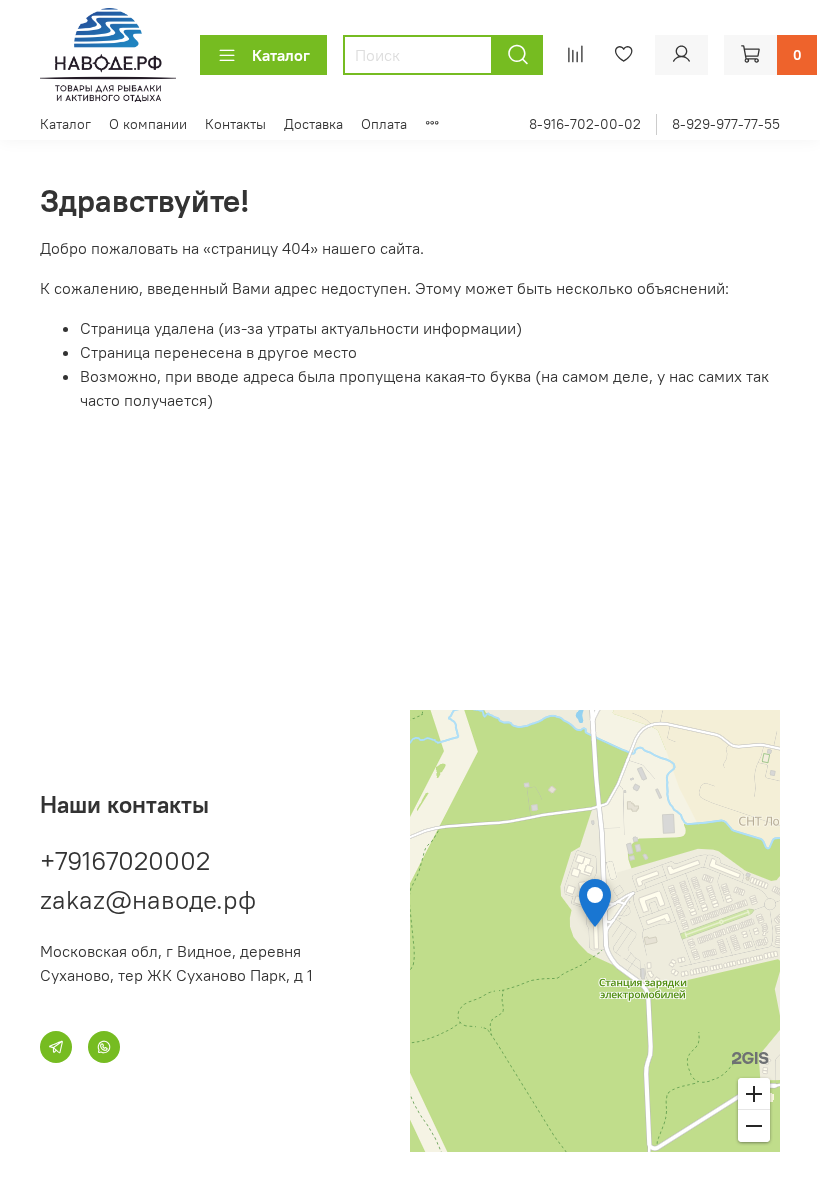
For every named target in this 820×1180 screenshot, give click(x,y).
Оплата (384, 124)
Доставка (313, 124)
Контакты (235, 124)
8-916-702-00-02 (585, 124)
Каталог (281, 55)
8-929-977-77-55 (726, 124)
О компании (148, 124)
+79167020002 (125, 860)
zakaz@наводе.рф (148, 899)
